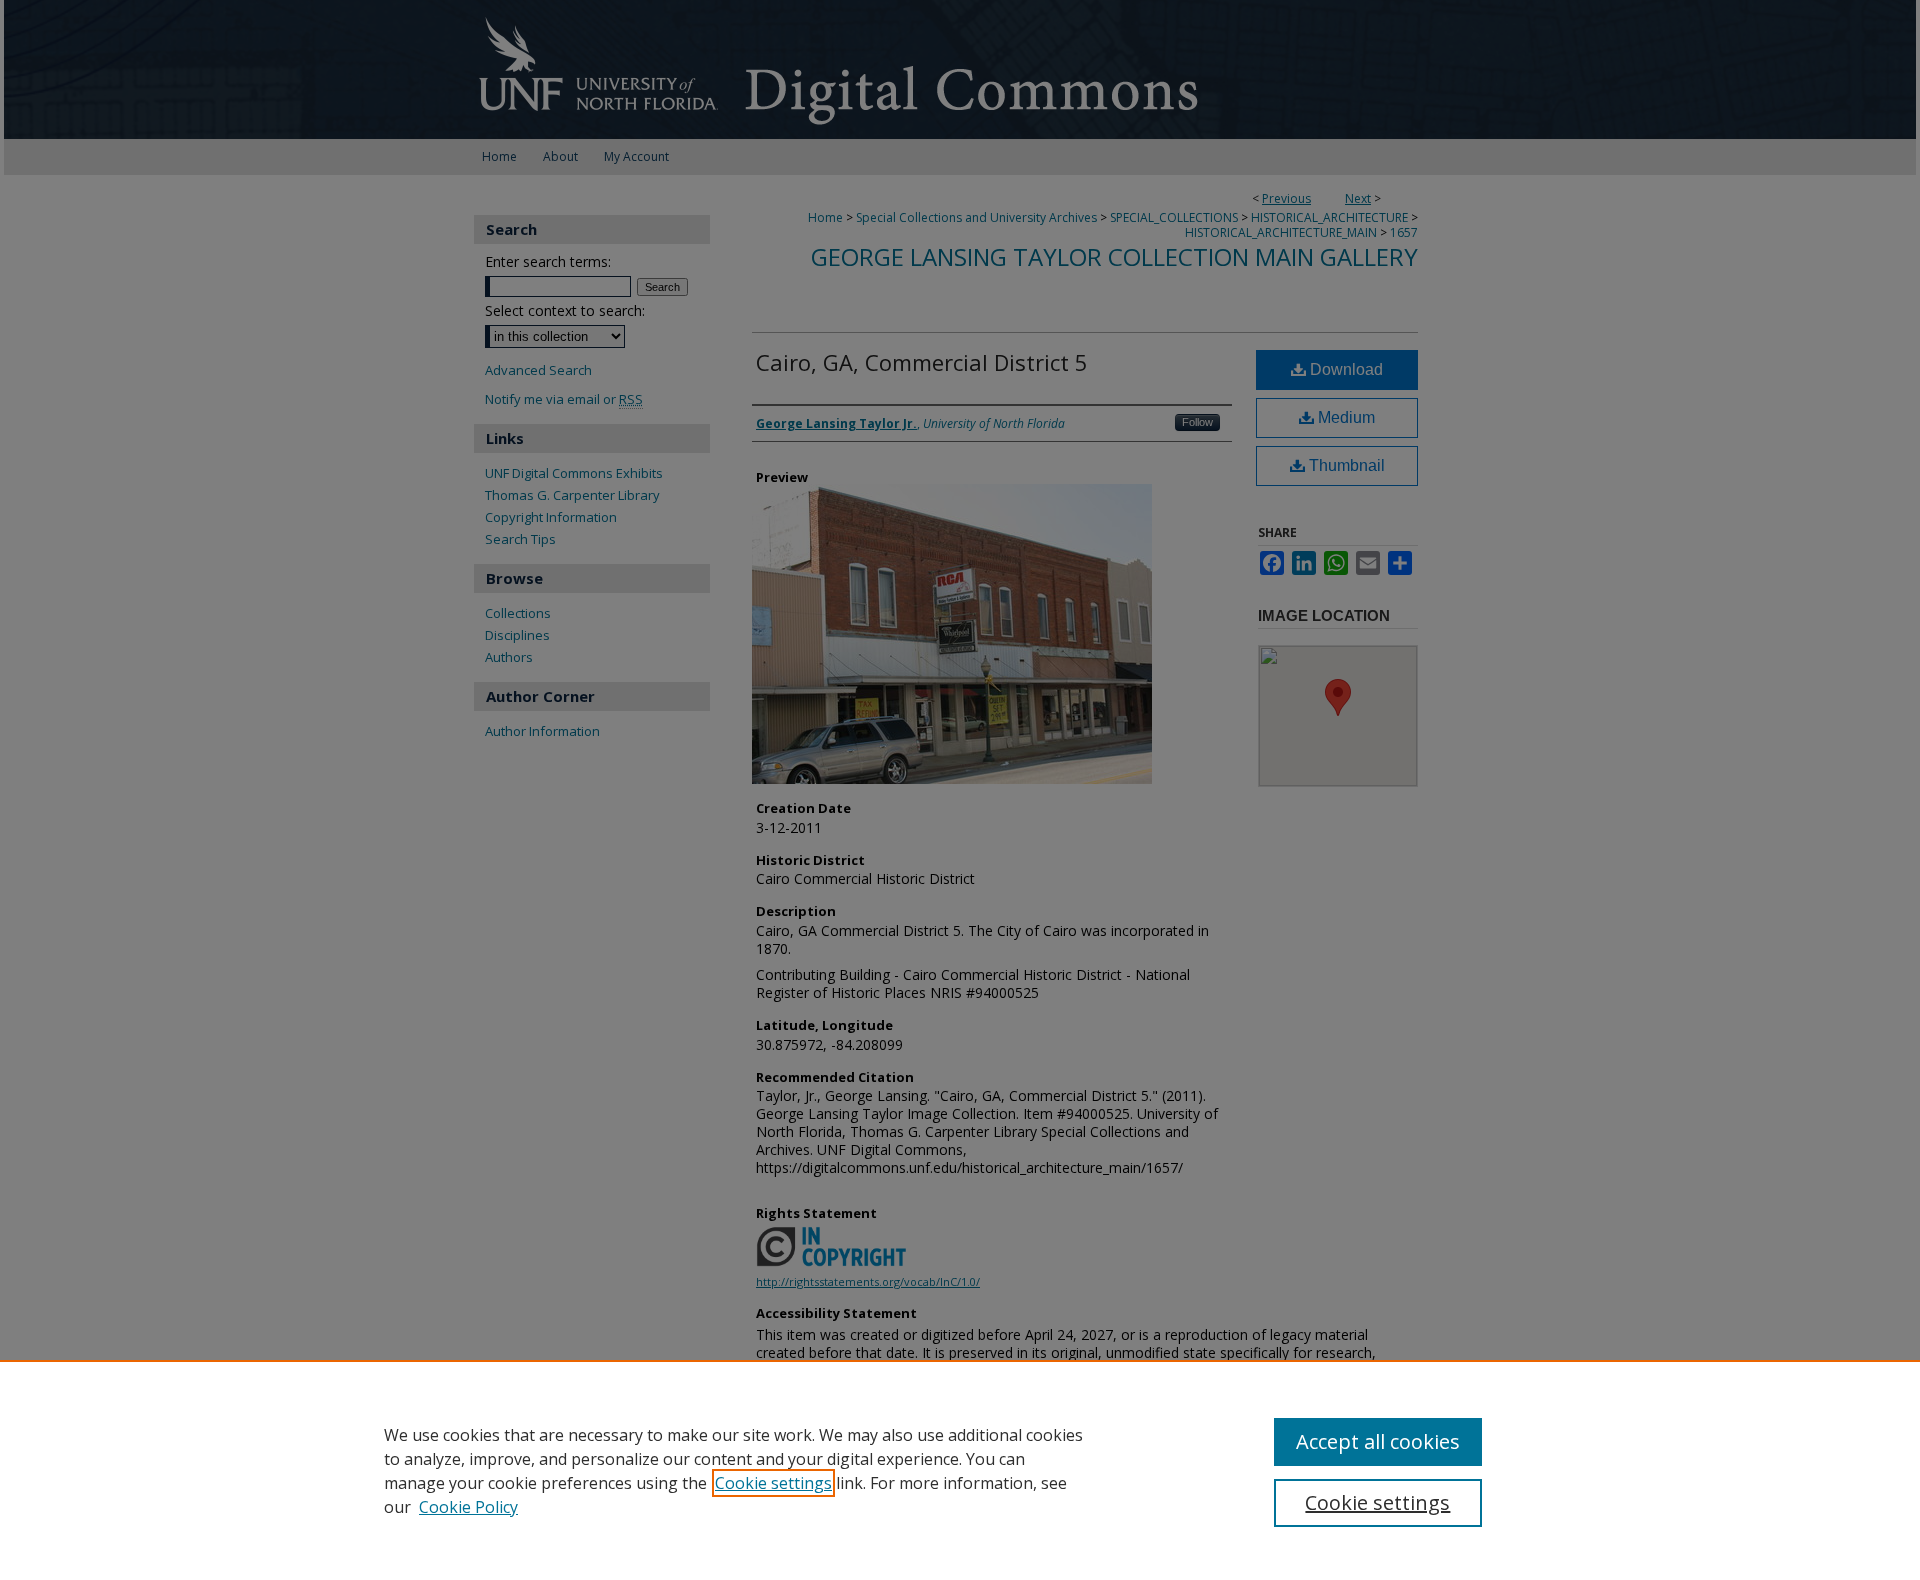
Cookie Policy (468, 1507)
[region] (960, 1470)
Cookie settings (773, 1483)
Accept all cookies (1378, 1441)
